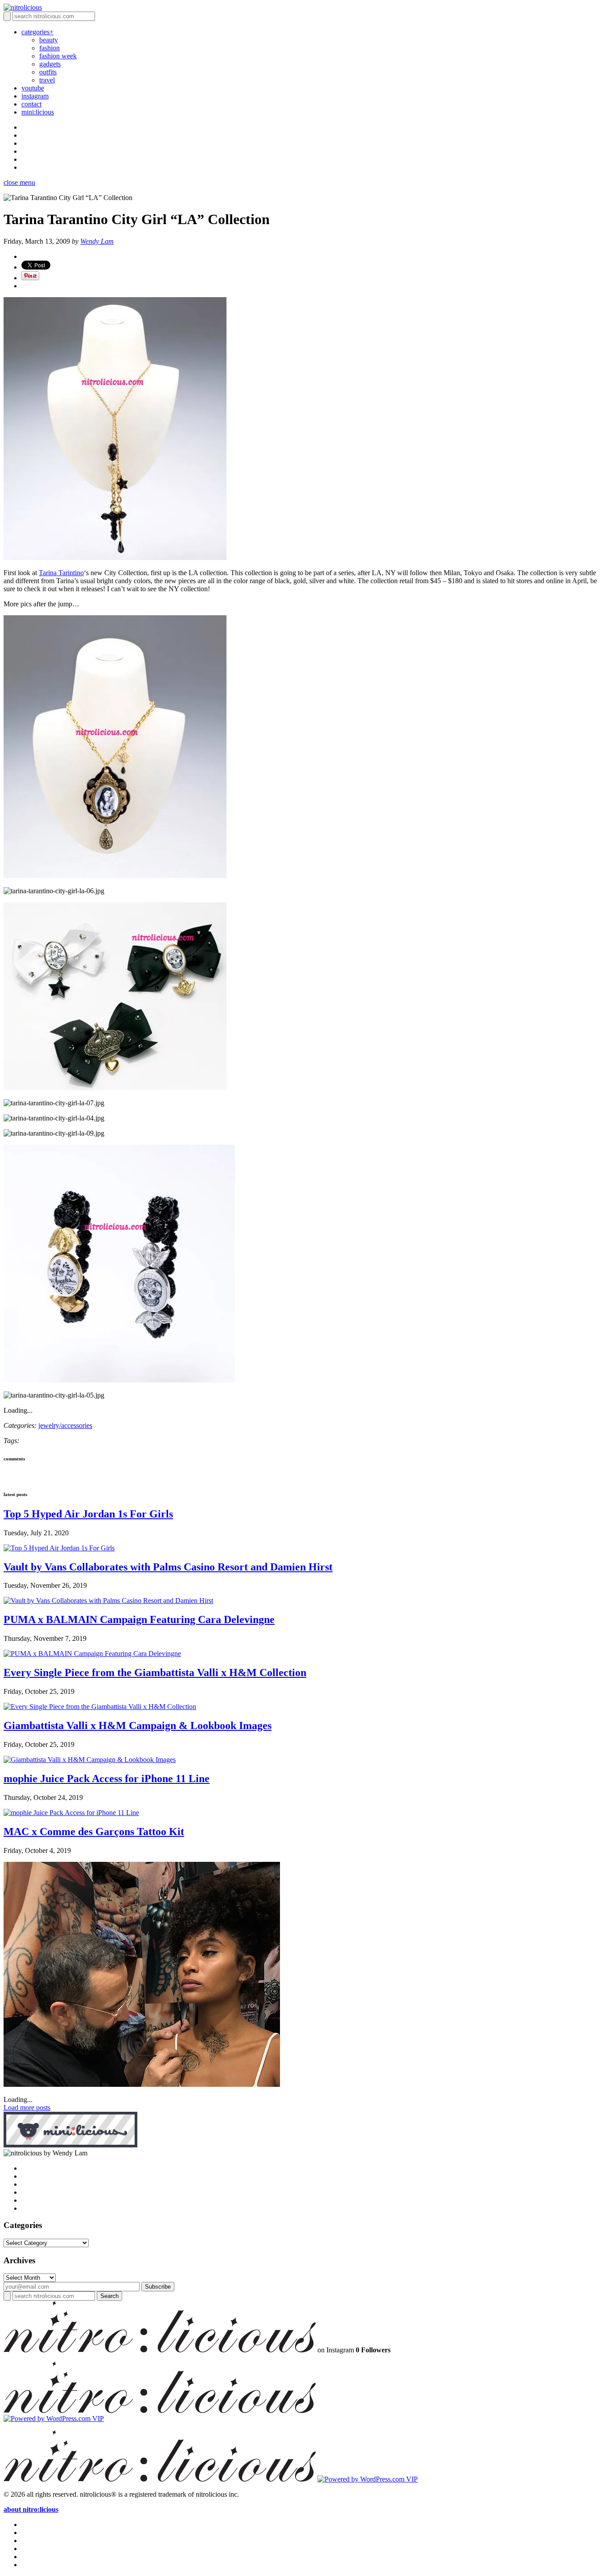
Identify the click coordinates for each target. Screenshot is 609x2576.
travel (47, 80)
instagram (35, 96)
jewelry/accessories (65, 1425)
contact (31, 104)
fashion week (58, 56)
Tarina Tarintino (61, 573)
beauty (49, 40)
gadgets (50, 64)
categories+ (37, 32)
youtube (33, 88)
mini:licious (38, 112)
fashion (49, 48)
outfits (48, 72)
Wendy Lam (97, 241)
